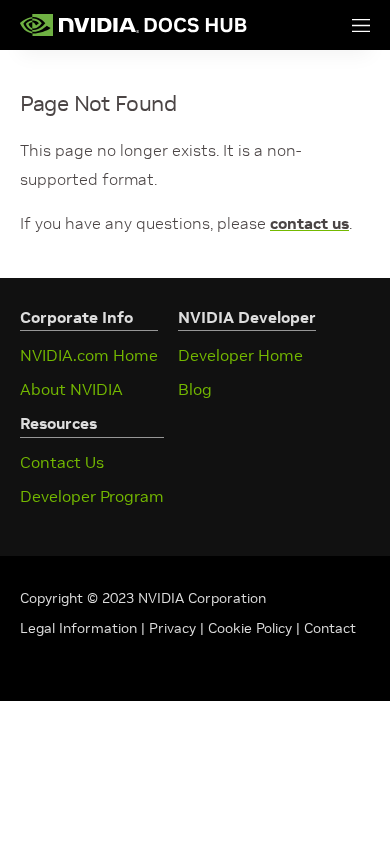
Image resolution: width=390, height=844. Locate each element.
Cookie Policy (250, 628)
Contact (330, 628)
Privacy (174, 628)
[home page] (134, 25)
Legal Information (78, 628)
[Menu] (340, 25)
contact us (309, 223)
